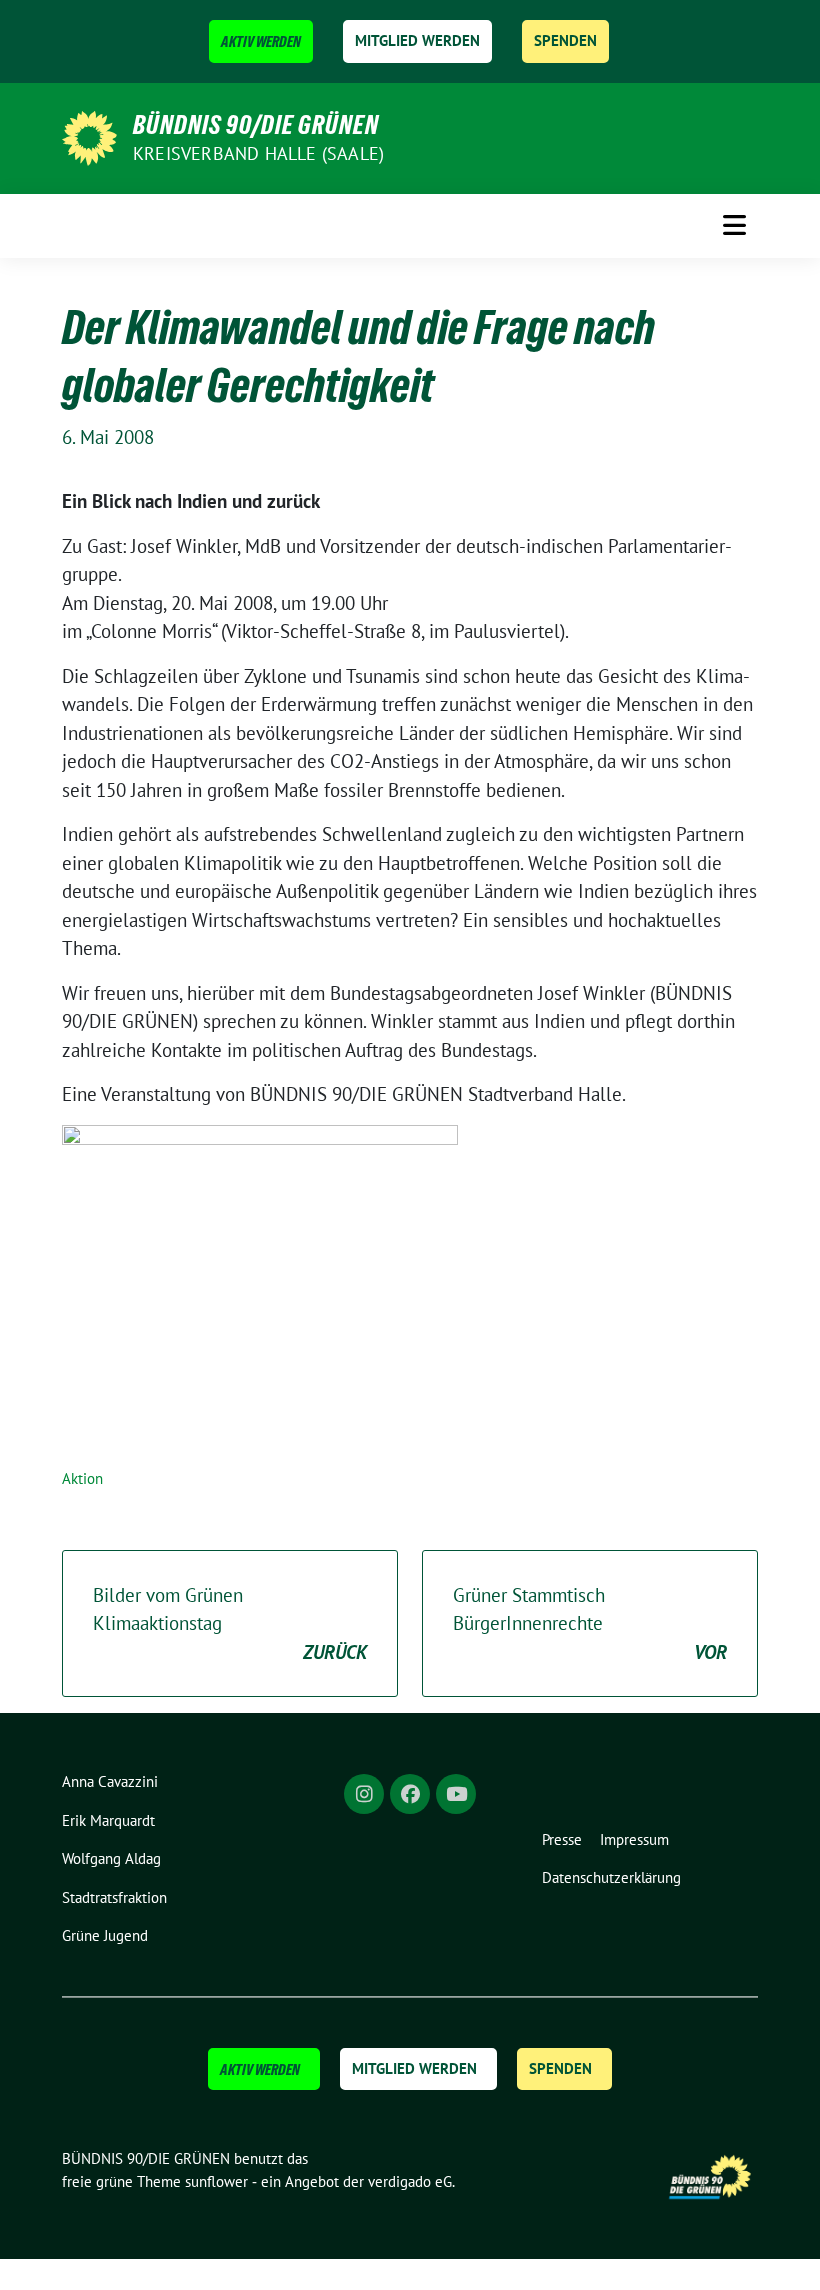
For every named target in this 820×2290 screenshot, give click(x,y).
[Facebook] (410, 1794)
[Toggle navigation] (734, 225)
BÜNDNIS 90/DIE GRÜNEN (256, 125)
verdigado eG (410, 2181)
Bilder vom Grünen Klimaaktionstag (230, 1623)
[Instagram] (364, 1794)
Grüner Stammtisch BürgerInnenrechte (590, 1623)
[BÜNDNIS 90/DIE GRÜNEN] (89, 136)
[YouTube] (456, 1794)
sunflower (216, 2181)
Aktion (82, 1478)
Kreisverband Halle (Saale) (258, 153)
